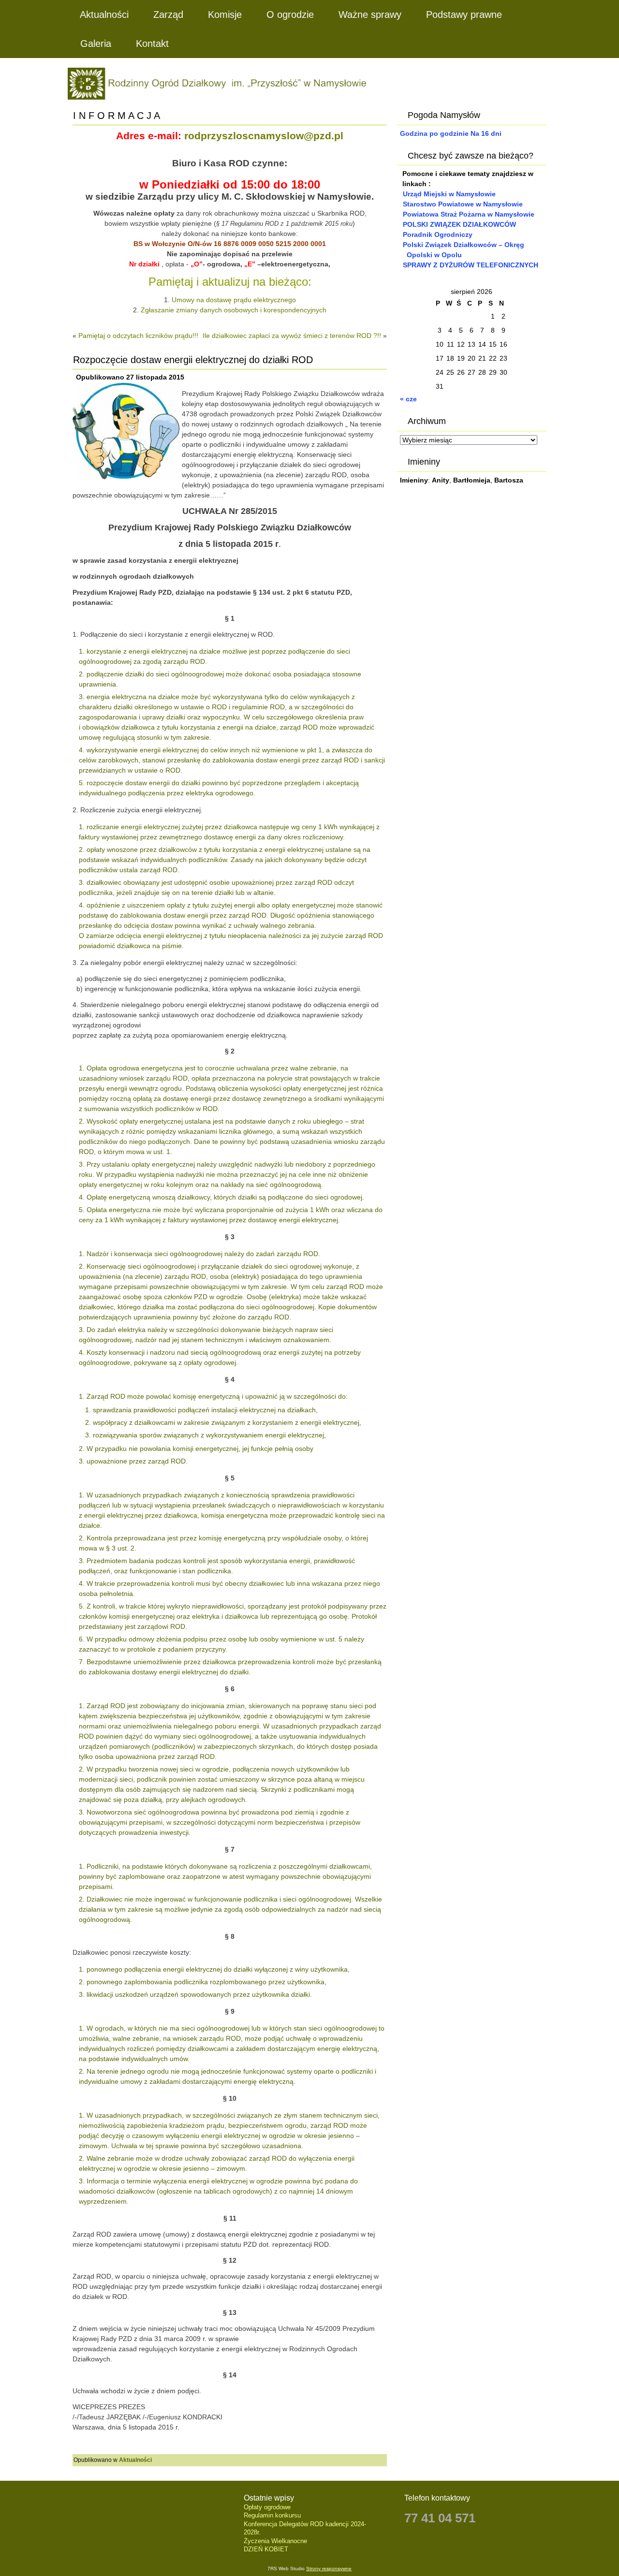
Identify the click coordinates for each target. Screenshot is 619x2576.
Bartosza (509, 480)
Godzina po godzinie (434, 133)
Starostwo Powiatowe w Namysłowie (463, 204)
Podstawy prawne (464, 15)
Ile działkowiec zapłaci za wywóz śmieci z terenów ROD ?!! (292, 336)
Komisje (225, 15)
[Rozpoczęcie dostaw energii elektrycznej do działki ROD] (127, 480)
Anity (441, 480)
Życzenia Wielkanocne (275, 2541)
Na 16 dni (486, 133)
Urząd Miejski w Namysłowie (449, 194)
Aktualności (104, 15)
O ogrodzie (290, 15)
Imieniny (414, 480)
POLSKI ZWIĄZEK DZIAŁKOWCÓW (459, 224)
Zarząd (168, 15)
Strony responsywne (329, 2569)
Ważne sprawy (370, 15)
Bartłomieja (472, 480)
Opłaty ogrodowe (267, 2507)
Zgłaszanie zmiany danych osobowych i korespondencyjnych (234, 310)
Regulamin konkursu (272, 2515)
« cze (408, 399)
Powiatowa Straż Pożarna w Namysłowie (469, 214)
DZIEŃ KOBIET (266, 2549)
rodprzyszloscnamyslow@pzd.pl (264, 136)
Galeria (96, 44)
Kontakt (152, 44)
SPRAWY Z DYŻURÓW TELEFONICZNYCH (471, 265)
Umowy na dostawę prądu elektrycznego (234, 300)
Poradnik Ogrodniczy (438, 234)
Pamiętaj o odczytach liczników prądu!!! (138, 336)
